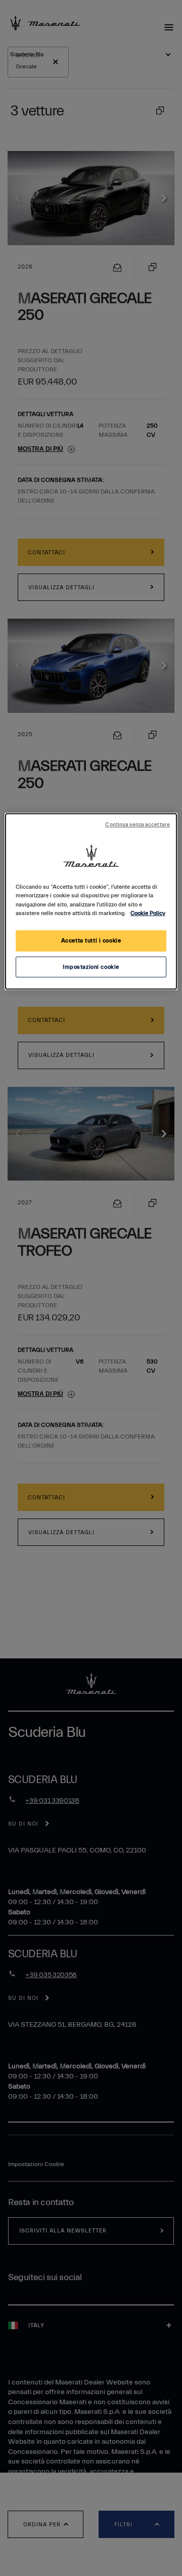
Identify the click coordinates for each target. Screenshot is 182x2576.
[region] (91, 901)
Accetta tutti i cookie (91, 941)
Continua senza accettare (138, 825)
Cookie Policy (148, 913)
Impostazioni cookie (91, 967)
